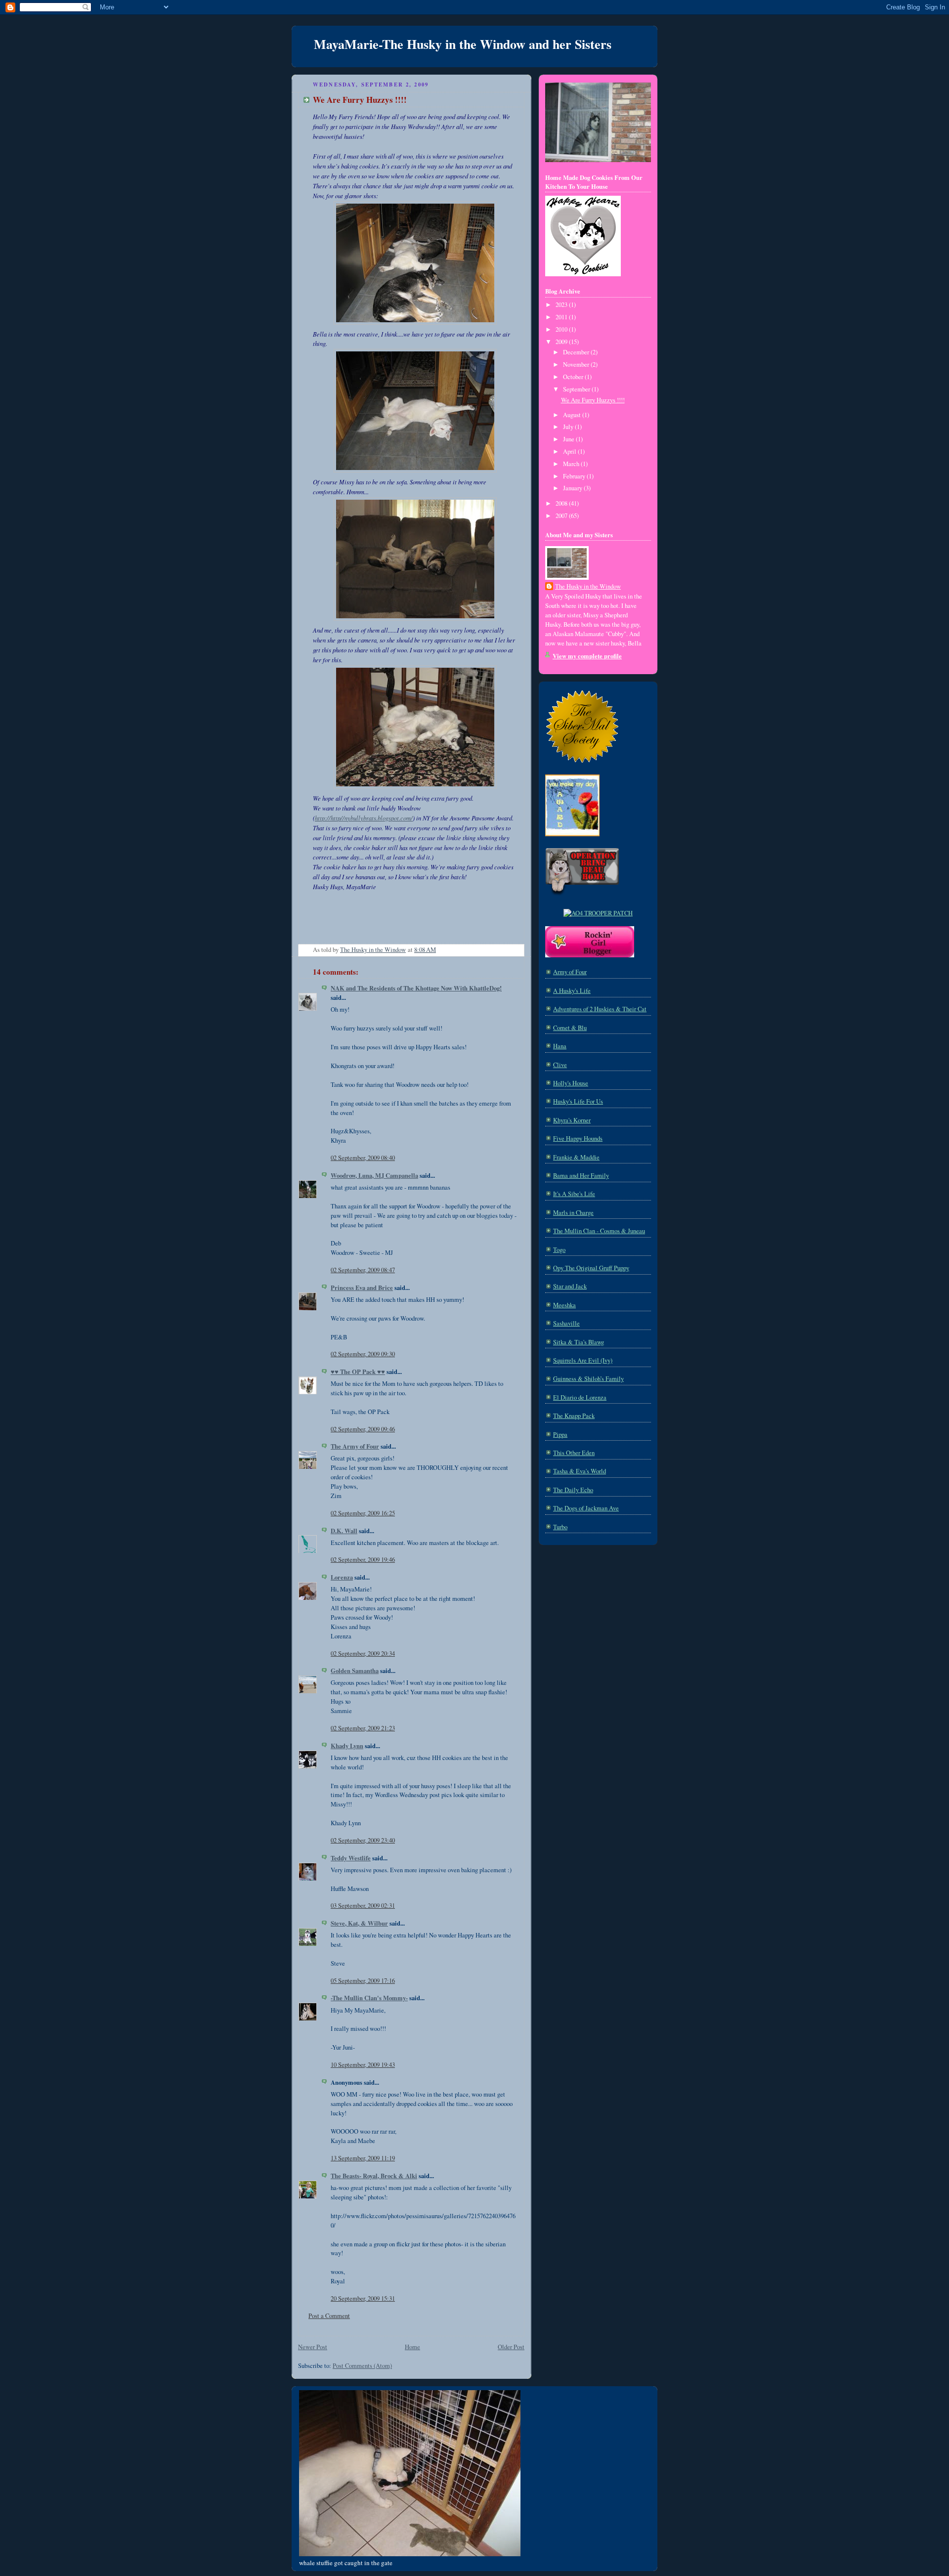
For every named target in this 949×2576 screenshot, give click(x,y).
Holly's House (571, 1083)
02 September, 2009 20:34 (363, 1653)
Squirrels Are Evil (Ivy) (583, 1360)
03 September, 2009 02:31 (363, 1906)
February (575, 476)
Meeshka (564, 1305)
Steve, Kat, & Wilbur (359, 1923)
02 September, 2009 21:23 (363, 1728)
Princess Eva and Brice (362, 1288)
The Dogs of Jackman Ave (586, 1508)
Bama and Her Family (581, 1176)
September (577, 389)
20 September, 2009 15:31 (363, 2298)
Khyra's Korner (572, 1120)
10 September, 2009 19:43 (363, 2065)
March (572, 464)
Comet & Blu (570, 1028)
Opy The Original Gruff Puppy (591, 1268)
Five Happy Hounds (578, 1138)
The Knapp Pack (574, 1416)
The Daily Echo (573, 1490)
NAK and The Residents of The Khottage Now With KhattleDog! (416, 988)
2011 (562, 317)
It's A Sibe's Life (574, 1194)
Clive (560, 1065)
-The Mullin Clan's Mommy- (369, 1998)
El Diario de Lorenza (580, 1397)
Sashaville (566, 1323)
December (577, 352)
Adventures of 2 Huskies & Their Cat (600, 1009)
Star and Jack (570, 1286)
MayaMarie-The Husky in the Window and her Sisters (463, 44)
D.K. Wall (344, 1531)
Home (412, 2347)
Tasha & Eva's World (580, 1471)
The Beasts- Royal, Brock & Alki (374, 2176)
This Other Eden (574, 1453)
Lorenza (342, 1577)
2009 (562, 342)
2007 (562, 516)
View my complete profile (587, 656)
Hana (560, 1046)
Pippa (560, 1435)
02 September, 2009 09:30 (363, 1354)
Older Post (511, 2347)
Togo (559, 1250)
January (573, 488)
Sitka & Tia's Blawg (579, 1342)
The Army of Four (355, 1446)
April (570, 451)
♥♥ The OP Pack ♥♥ (358, 1372)
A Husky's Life (572, 991)
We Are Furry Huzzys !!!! (593, 400)
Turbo (560, 1527)
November (577, 365)
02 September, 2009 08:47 (363, 1270)
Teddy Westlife (351, 1858)
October (574, 377)
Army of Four (570, 972)
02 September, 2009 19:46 (363, 1560)
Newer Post (313, 2347)
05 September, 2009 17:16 (363, 1981)
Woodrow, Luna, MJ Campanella (374, 1175)
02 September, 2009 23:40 (363, 1840)
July (569, 427)
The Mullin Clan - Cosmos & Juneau (599, 1231)
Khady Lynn (347, 1746)
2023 (562, 305)
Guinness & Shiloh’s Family (588, 1379)
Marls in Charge (573, 1213)
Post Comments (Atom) (362, 2366)
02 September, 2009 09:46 (363, 1429)
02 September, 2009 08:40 (363, 1158)
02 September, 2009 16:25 (363, 1513)
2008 (562, 503)
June (569, 439)
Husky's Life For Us (578, 1101)
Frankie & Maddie (576, 1157)
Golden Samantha (355, 1671)
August (573, 415)
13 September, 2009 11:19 (363, 2158)
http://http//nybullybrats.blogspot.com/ (364, 818)
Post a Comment (329, 2316)
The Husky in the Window (588, 586)
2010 (562, 329)
